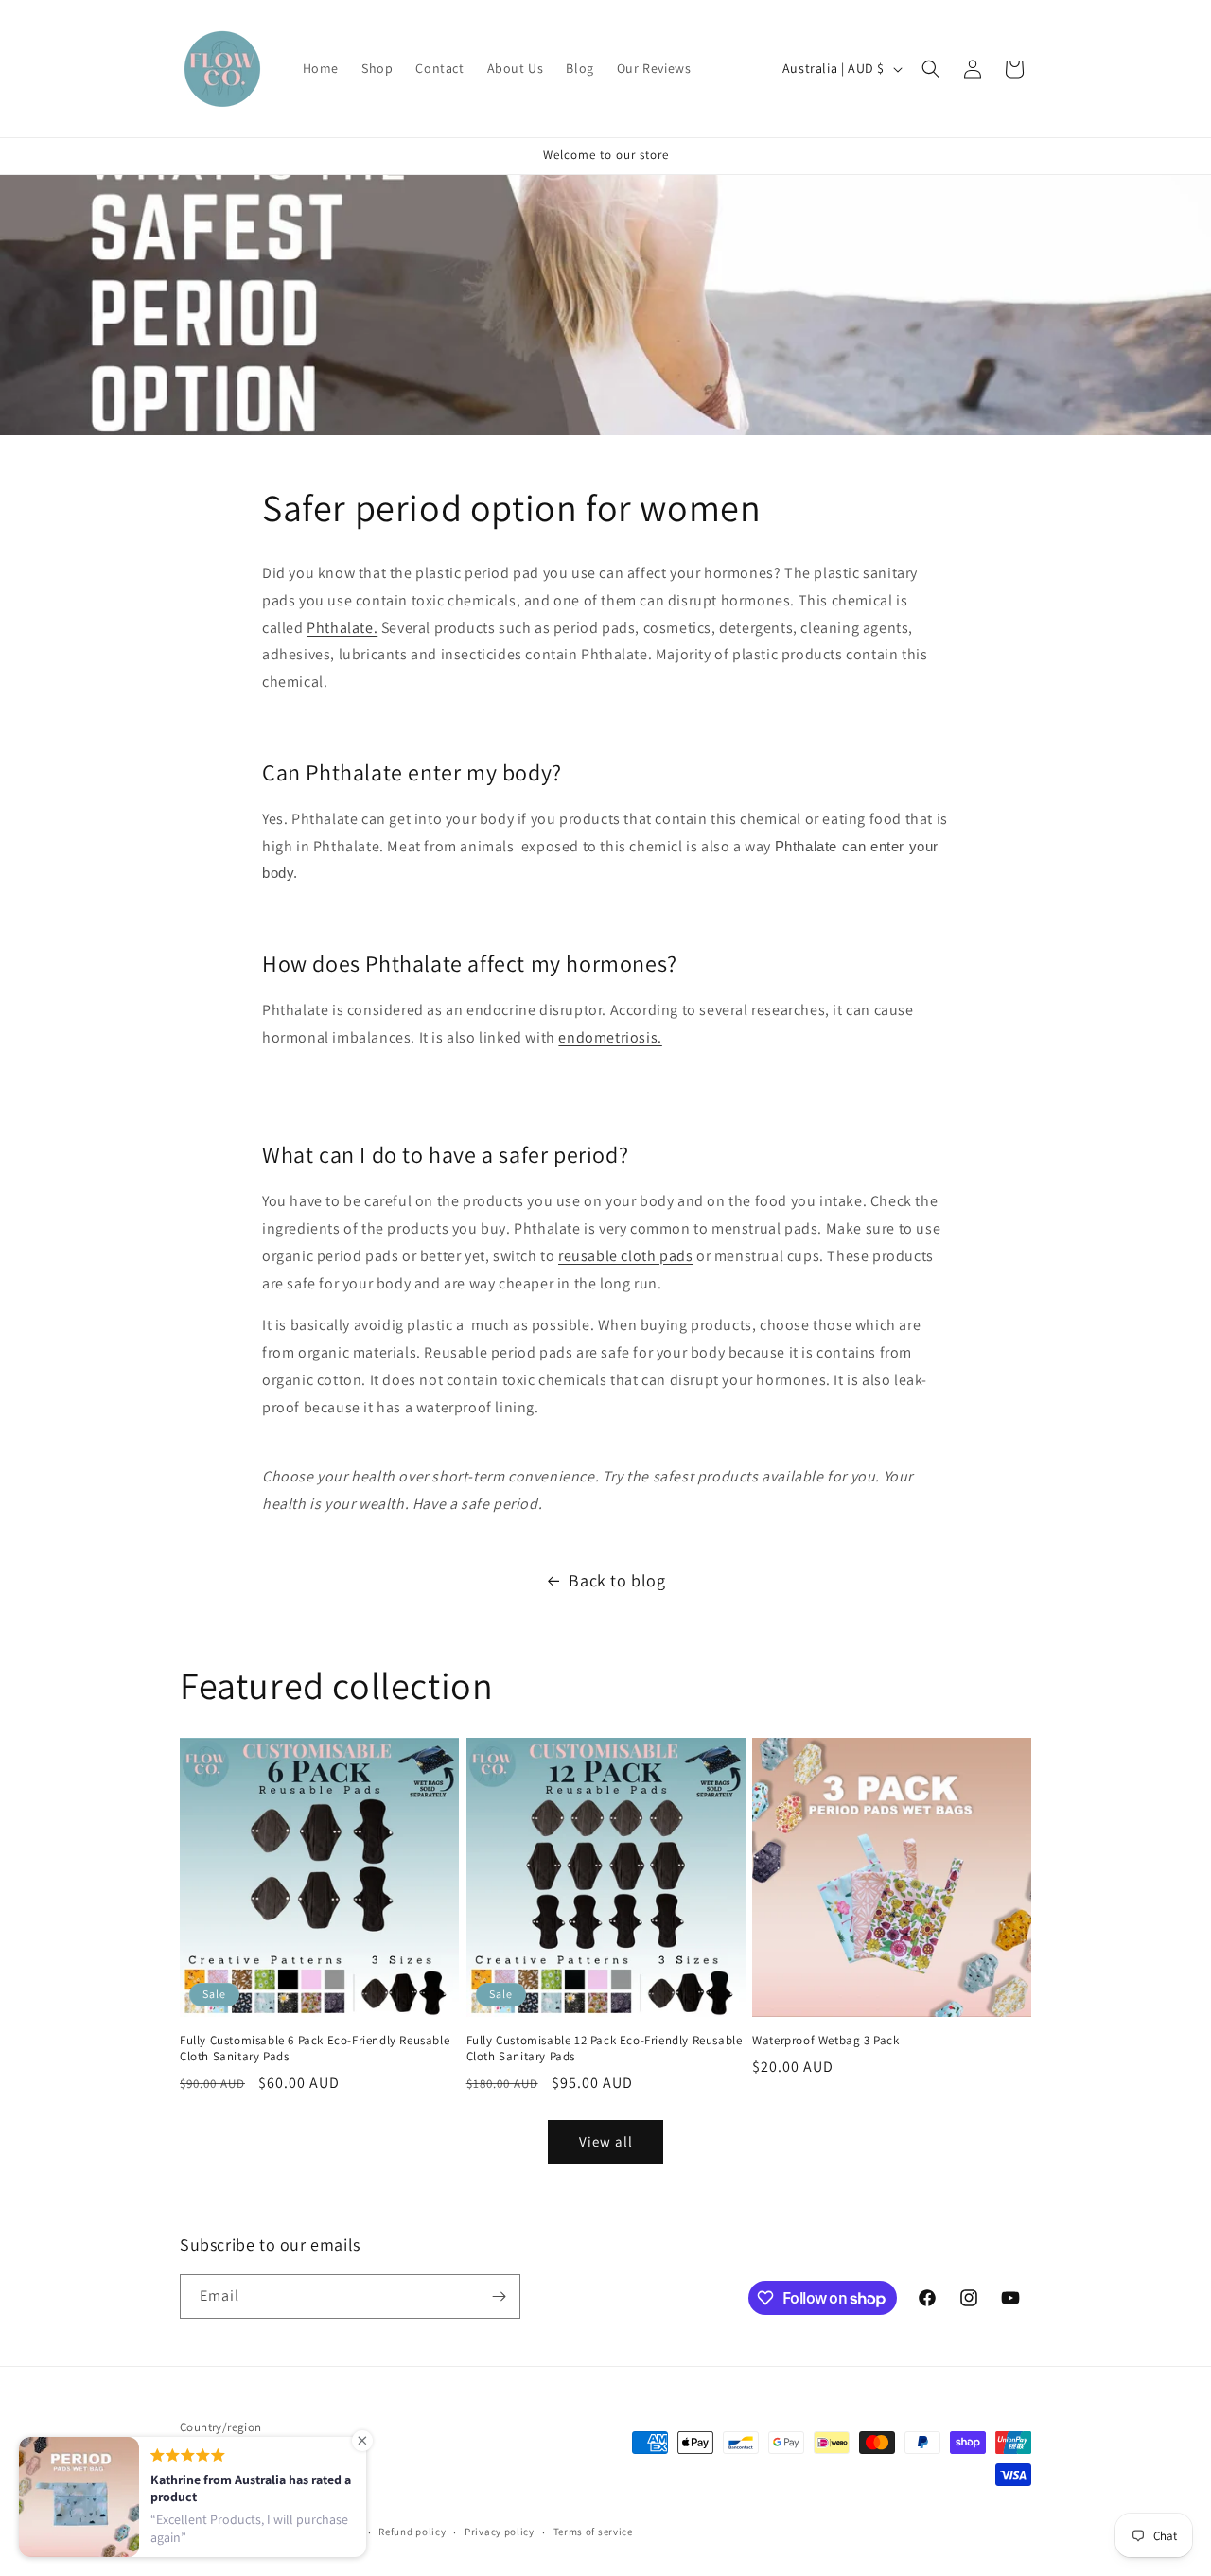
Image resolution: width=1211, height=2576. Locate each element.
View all (606, 2141)
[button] (931, 69)
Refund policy (412, 2532)
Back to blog (617, 1580)
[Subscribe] (499, 2296)
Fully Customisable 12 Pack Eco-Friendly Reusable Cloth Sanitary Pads (605, 2049)
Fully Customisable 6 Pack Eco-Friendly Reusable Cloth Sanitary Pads (315, 2049)
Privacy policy (500, 2532)
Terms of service (593, 2532)
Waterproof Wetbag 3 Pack (825, 2041)
